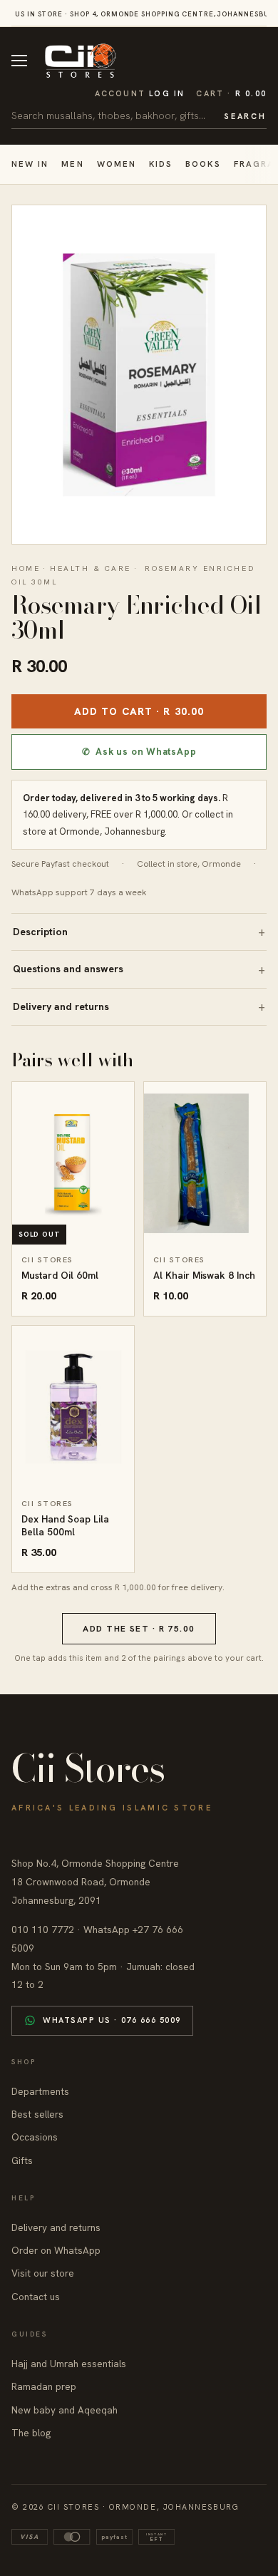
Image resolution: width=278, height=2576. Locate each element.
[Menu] (19, 61)
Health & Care (91, 568)
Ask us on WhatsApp (139, 752)
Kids (161, 164)
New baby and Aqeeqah (65, 2410)
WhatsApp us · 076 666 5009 (112, 2020)
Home (26, 568)
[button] (231, 94)
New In (30, 164)
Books (203, 164)
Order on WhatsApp (56, 2250)
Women (117, 164)
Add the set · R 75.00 (139, 1629)
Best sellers (37, 2114)
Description (40, 932)
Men (72, 164)
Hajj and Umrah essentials (69, 2364)
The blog (31, 2433)
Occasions (35, 2137)
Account (140, 93)
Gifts (22, 2160)
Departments (40, 2091)
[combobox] (113, 115)
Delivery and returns (61, 1006)
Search (245, 116)
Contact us (36, 2297)
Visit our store (43, 2273)
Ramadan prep (44, 2386)
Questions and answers (68, 969)
